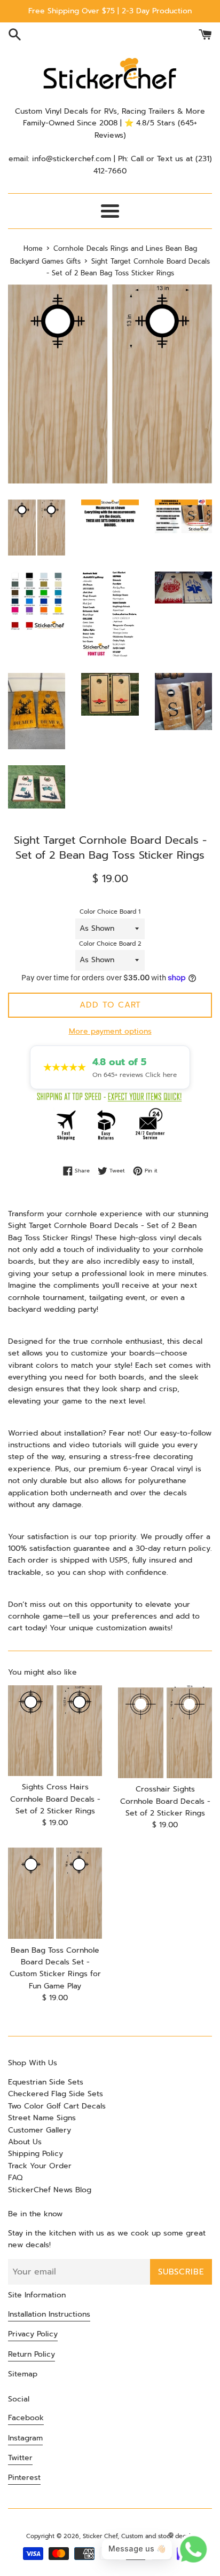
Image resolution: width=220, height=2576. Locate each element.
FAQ (15, 2178)
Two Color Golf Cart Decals (57, 2106)
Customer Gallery (40, 2130)
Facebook (26, 2418)
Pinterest (24, 2478)
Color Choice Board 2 (110, 944)
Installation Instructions (49, 2314)
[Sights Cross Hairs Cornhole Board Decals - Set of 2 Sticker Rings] (55, 1731)
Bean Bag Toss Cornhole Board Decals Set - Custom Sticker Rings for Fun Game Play (55, 1968)
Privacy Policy (33, 2334)
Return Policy (32, 2354)
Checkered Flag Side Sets (56, 2094)
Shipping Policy (36, 2154)
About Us (25, 2142)
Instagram (25, 2438)
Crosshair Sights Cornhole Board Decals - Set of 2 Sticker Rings (165, 1801)
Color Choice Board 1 (110, 912)
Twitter (20, 2458)
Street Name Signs (42, 2118)
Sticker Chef (100, 2536)
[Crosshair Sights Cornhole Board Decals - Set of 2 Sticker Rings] (165, 1732)
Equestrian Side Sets (46, 2082)
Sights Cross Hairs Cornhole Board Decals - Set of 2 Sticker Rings (55, 1799)
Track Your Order (40, 2166)
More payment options (110, 1031)
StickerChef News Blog (50, 2190)
